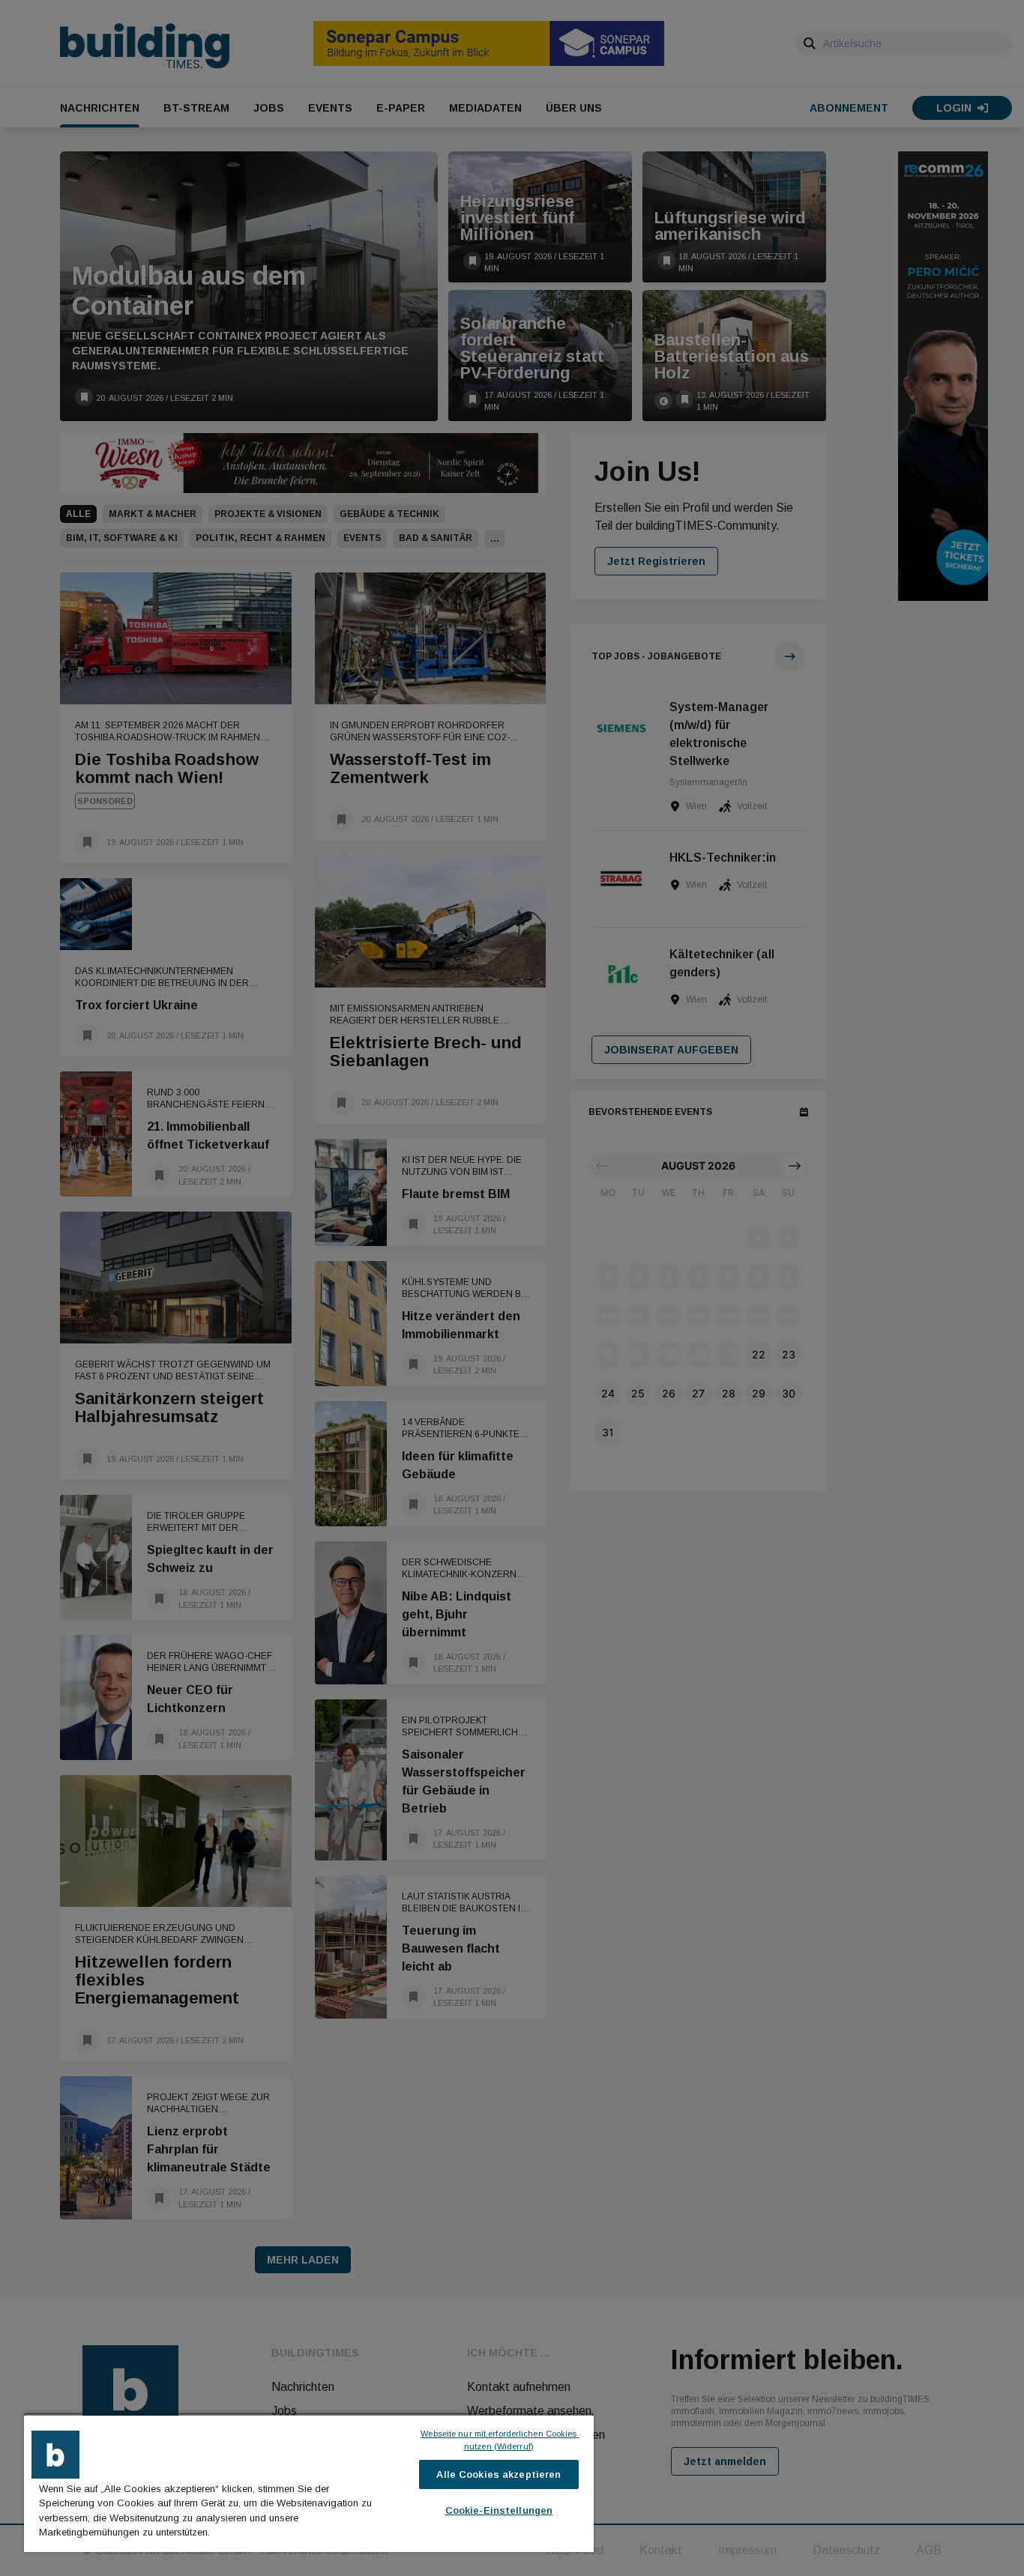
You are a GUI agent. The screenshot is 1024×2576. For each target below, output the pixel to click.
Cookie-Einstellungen (499, 2510)
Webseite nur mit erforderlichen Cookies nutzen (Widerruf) (500, 2440)
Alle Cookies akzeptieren (499, 2474)
